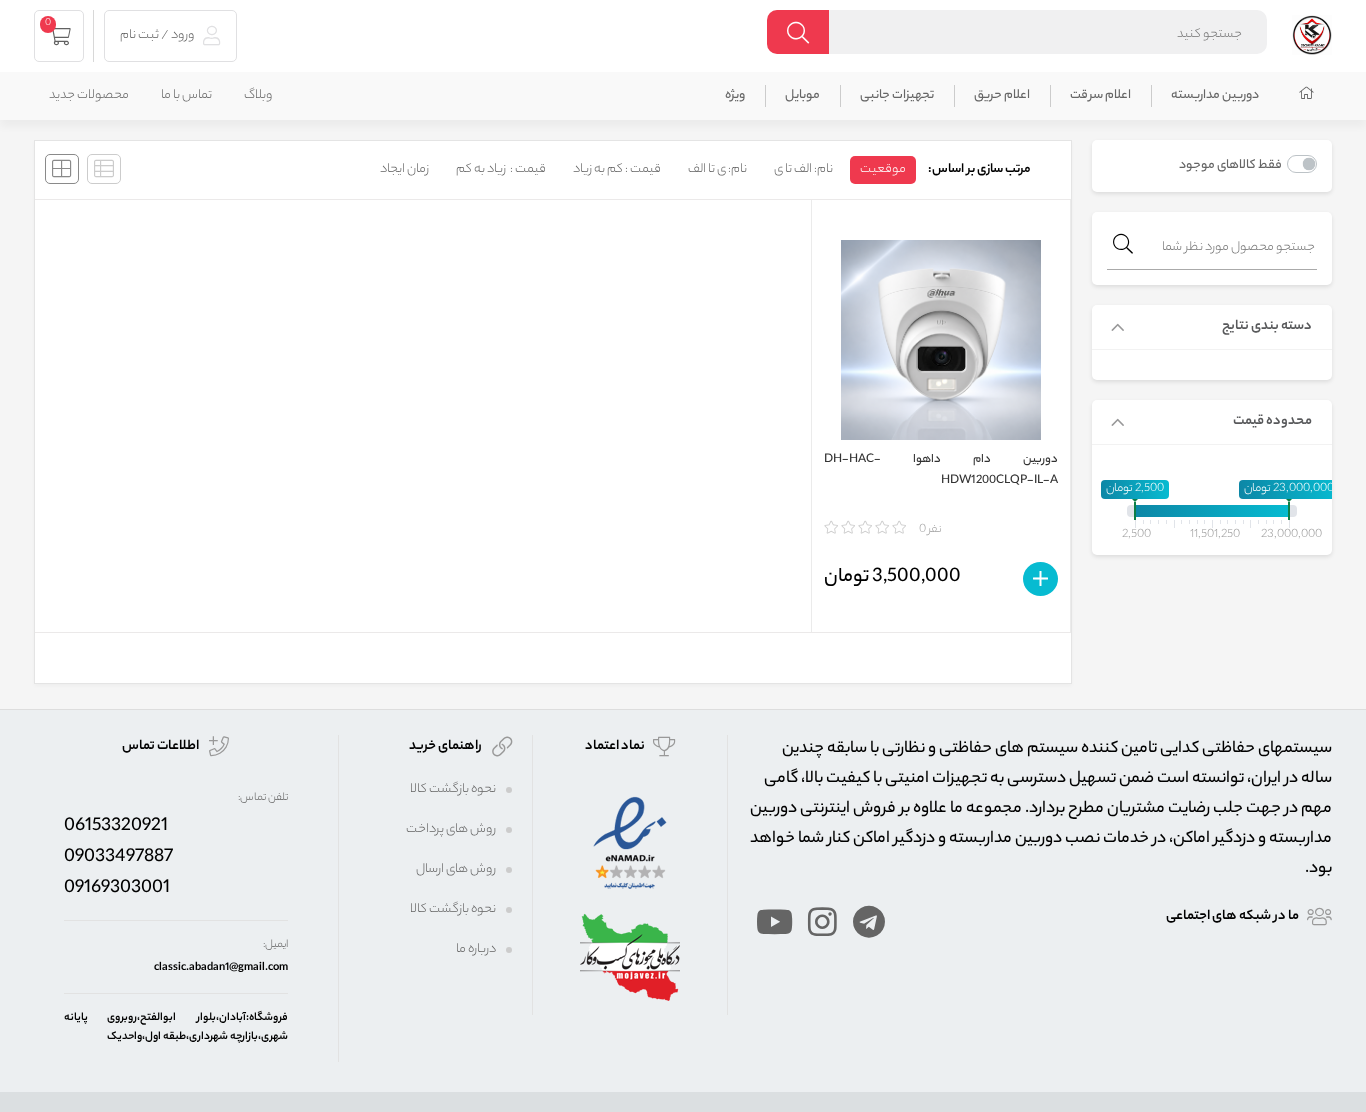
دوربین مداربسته (1215, 95)
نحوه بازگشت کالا (453, 789)
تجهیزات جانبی (897, 95)
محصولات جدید (89, 95)
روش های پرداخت (451, 829)
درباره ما (476, 949)
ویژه (735, 95)
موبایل (802, 95)
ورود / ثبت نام (158, 35)
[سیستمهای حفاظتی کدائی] (1312, 32)
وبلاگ (258, 95)
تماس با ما (186, 95)
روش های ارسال (456, 869)
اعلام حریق (1002, 95)
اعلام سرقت (1100, 95)
